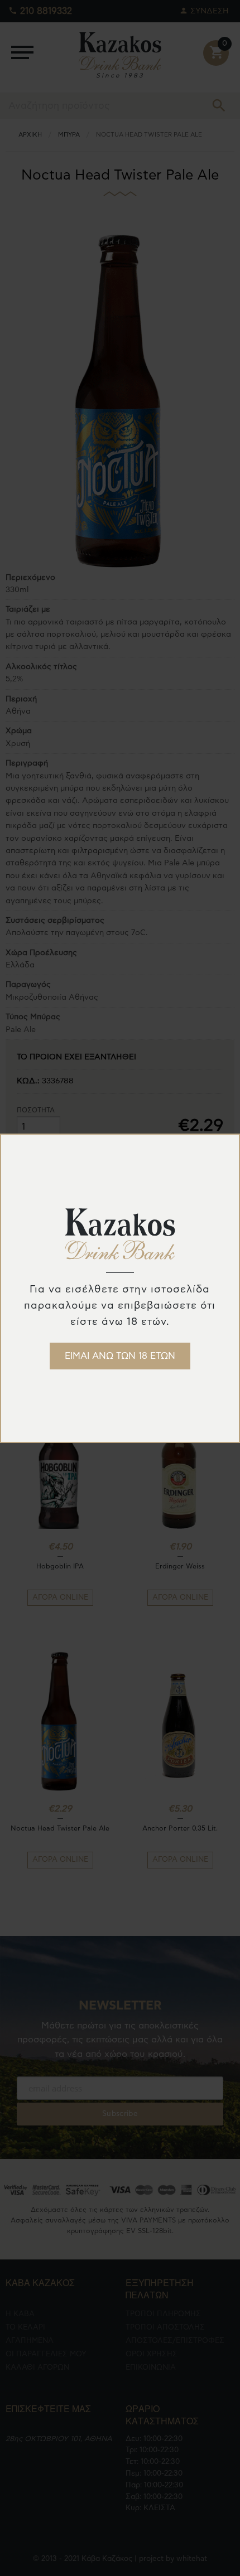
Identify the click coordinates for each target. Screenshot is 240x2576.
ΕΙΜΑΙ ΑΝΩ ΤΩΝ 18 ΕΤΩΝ (120, 1356)
